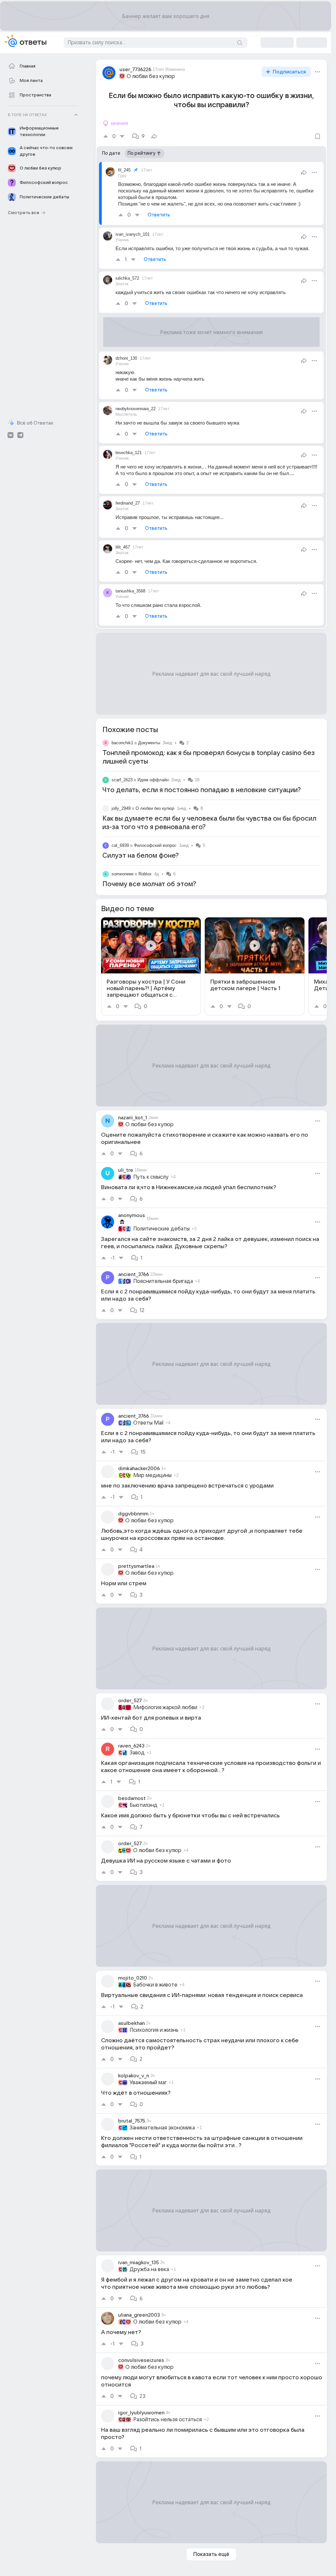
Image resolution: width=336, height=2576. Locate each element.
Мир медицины (152, 1475)
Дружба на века (149, 2269)
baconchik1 (122, 743)
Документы (149, 743)
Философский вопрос (155, 845)
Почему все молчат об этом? (149, 884)
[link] (151, 966)
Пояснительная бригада (163, 1281)
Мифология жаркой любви (165, 1707)
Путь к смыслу (151, 1177)
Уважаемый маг (148, 2083)
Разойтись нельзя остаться (168, 2420)
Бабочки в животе (155, 1985)
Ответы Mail (148, 1423)
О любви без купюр (151, 76)
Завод (137, 1753)
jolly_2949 (121, 808)
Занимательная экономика (162, 2128)
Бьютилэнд (144, 1805)
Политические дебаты (161, 1229)
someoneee (123, 874)
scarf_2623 (122, 780)
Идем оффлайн (153, 780)
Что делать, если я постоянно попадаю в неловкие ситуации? (202, 790)
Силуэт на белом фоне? (141, 856)
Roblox (145, 874)
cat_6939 (120, 845)
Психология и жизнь (154, 2030)
